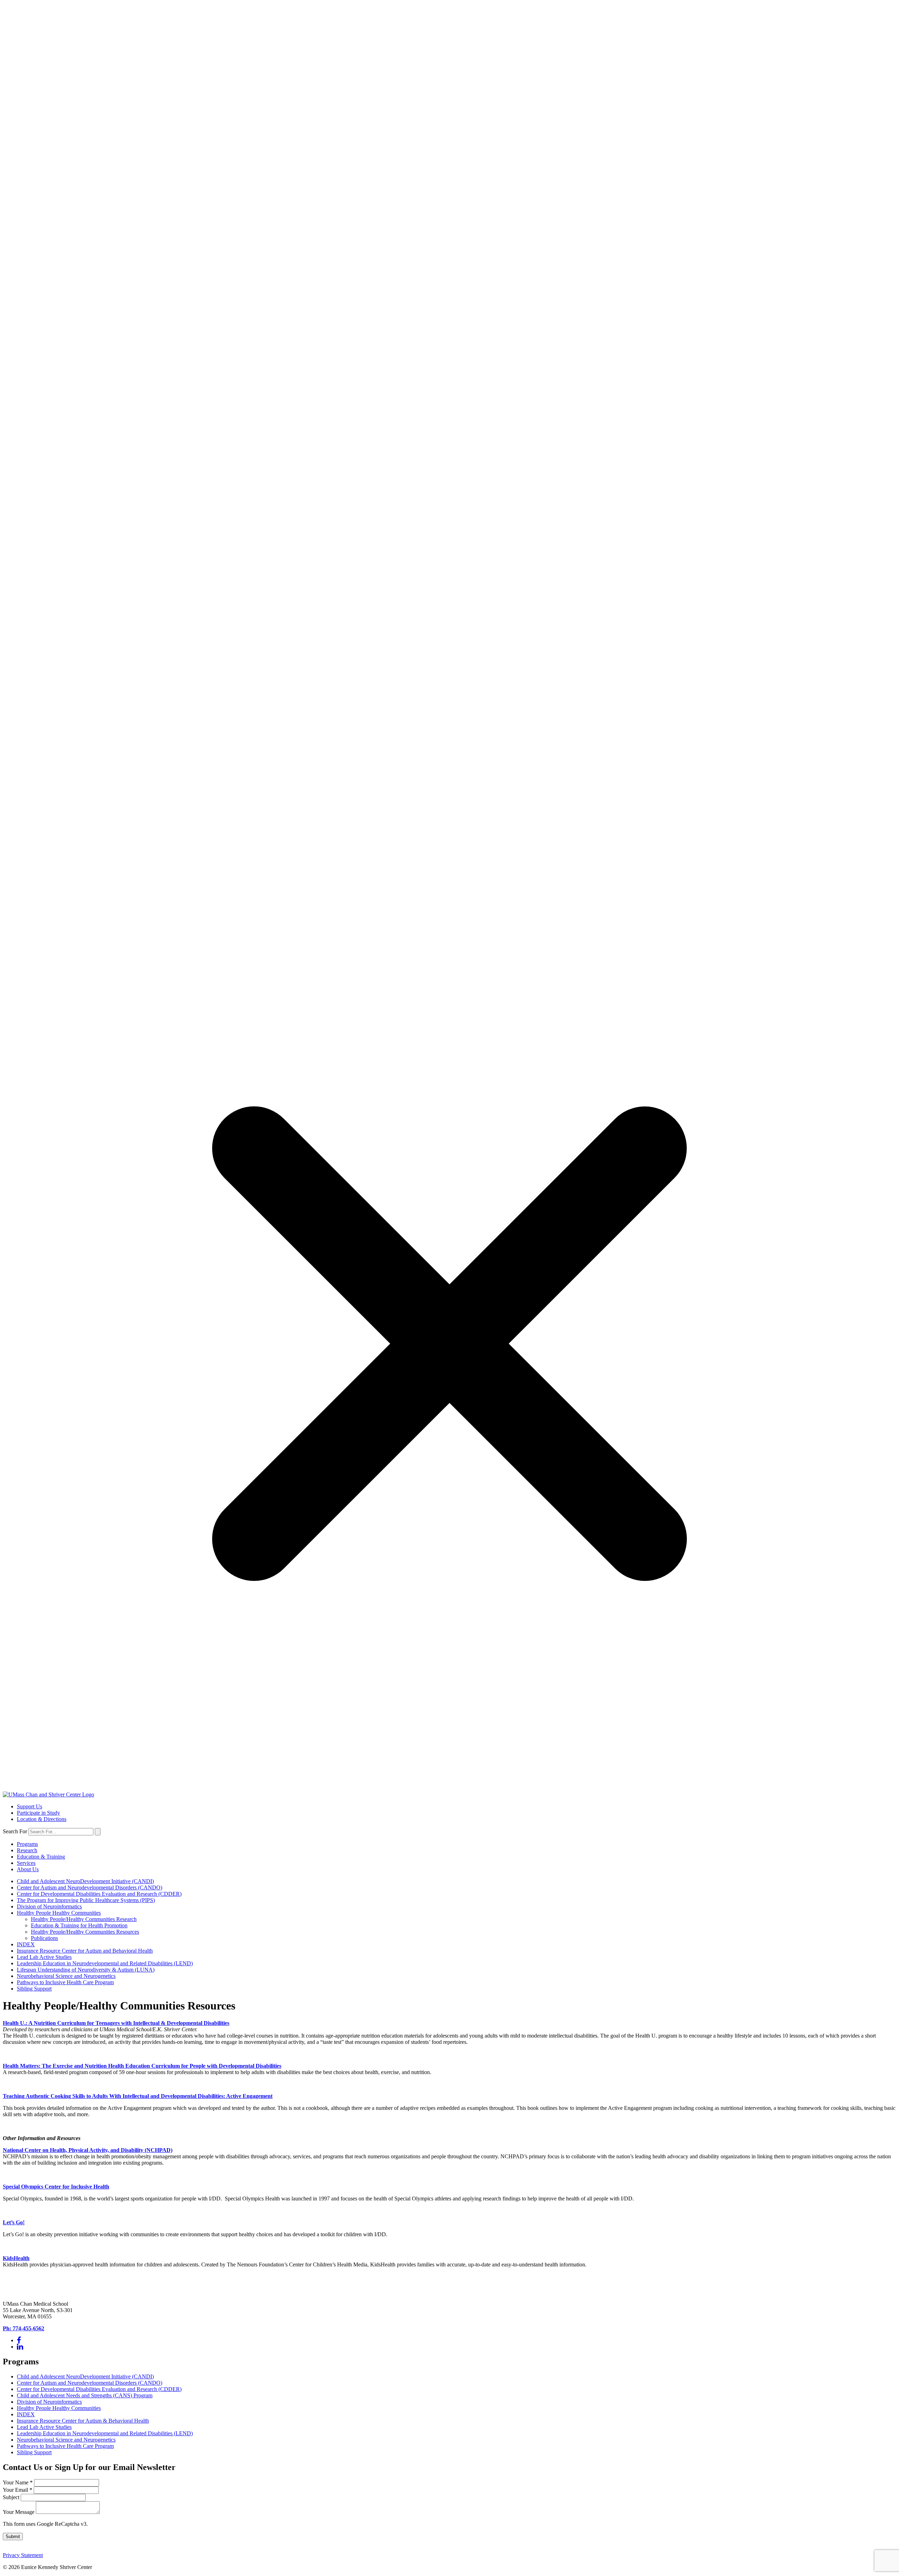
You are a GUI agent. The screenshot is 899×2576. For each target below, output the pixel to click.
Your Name (18, 2482)
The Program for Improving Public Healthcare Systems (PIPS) (86, 1900)
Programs (27, 1844)
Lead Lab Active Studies (44, 1957)
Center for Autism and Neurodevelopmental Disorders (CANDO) (90, 1888)
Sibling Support (34, 1989)
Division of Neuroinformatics (49, 1906)
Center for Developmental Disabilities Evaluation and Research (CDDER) (99, 1894)
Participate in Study (38, 1813)
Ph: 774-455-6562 (24, 2328)
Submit (13, 2537)
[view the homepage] (48, 1794)
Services (26, 1863)
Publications (44, 1938)
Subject (12, 2497)
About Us (28, 1869)
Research (27, 1850)
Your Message (19, 2512)
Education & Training (41, 1857)
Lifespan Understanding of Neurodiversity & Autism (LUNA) (86, 1970)
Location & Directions (42, 1819)
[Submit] (98, 1832)
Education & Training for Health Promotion (79, 1925)
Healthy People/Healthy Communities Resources (85, 1932)
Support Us (29, 1806)
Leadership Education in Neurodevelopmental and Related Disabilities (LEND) (105, 1963)
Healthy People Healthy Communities (59, 1913)
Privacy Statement (23, 2555)
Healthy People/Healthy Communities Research (84, 1919)
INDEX (26, 1944)
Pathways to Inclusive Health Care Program (65, 1982)
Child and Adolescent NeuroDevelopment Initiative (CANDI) (85, 1881)
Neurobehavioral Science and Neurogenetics (66, 1976)
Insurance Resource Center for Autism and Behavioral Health (85, 1951)
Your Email (18, 2490)
